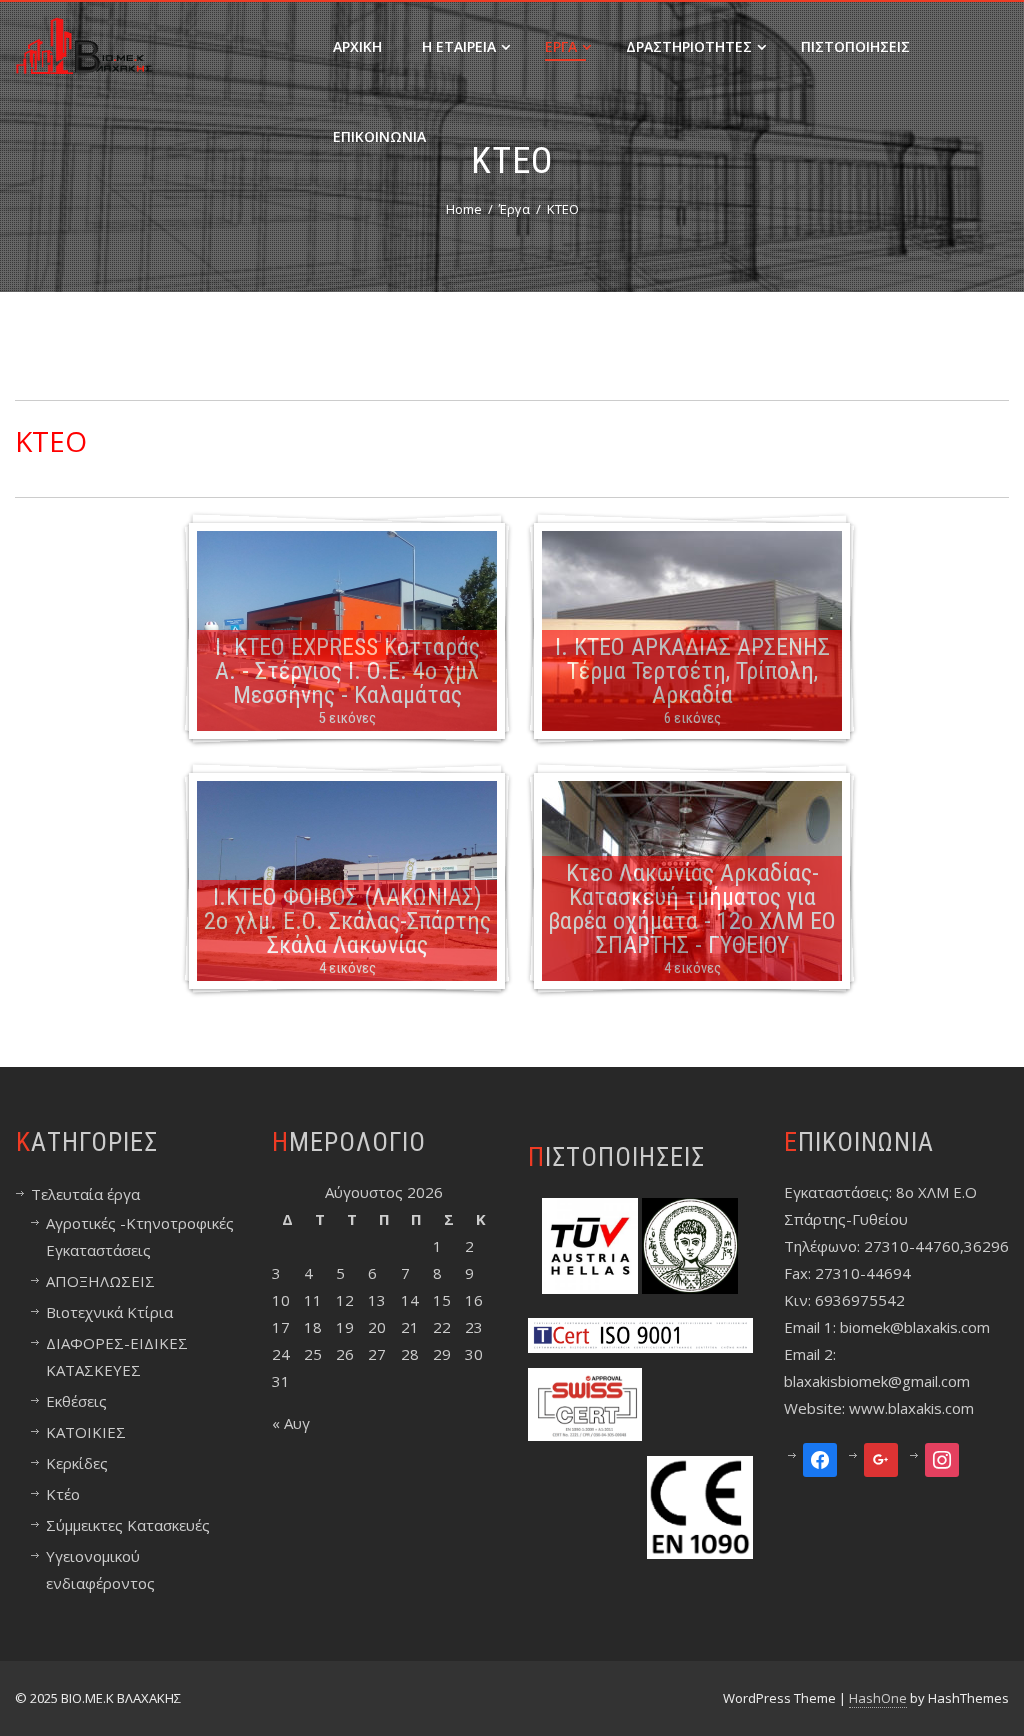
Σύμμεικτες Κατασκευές (128, 1525)
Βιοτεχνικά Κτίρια (109, 1312)
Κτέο (63, 1494)
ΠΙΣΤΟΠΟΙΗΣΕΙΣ (855, 46)
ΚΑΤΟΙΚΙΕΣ (86, 1432)
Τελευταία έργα (85, 1194)
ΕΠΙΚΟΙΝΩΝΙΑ (379, 136)
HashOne (878, 1698)
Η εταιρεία (459, 46)
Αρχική (357, 46)
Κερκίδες (77, 1463)
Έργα (561, 46)
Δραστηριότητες (689, 46)
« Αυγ (291, 1423)
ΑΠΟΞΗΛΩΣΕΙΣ (100, 1281)
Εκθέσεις (76, 1401)
